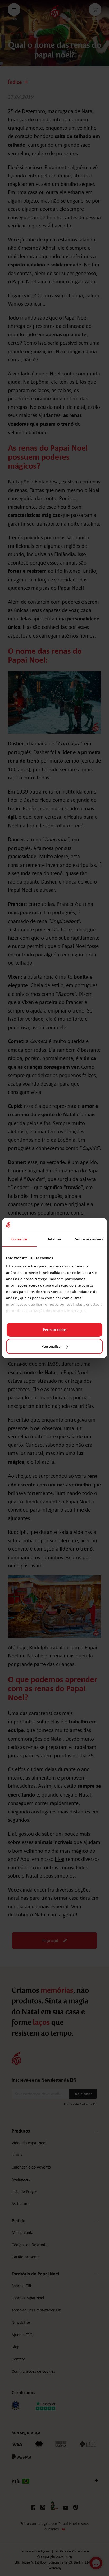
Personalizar (52, 1346)
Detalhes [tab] (54, 1239)
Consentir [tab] (19, 1239)
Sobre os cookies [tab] (89, 1239)
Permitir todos (55, 1330)
